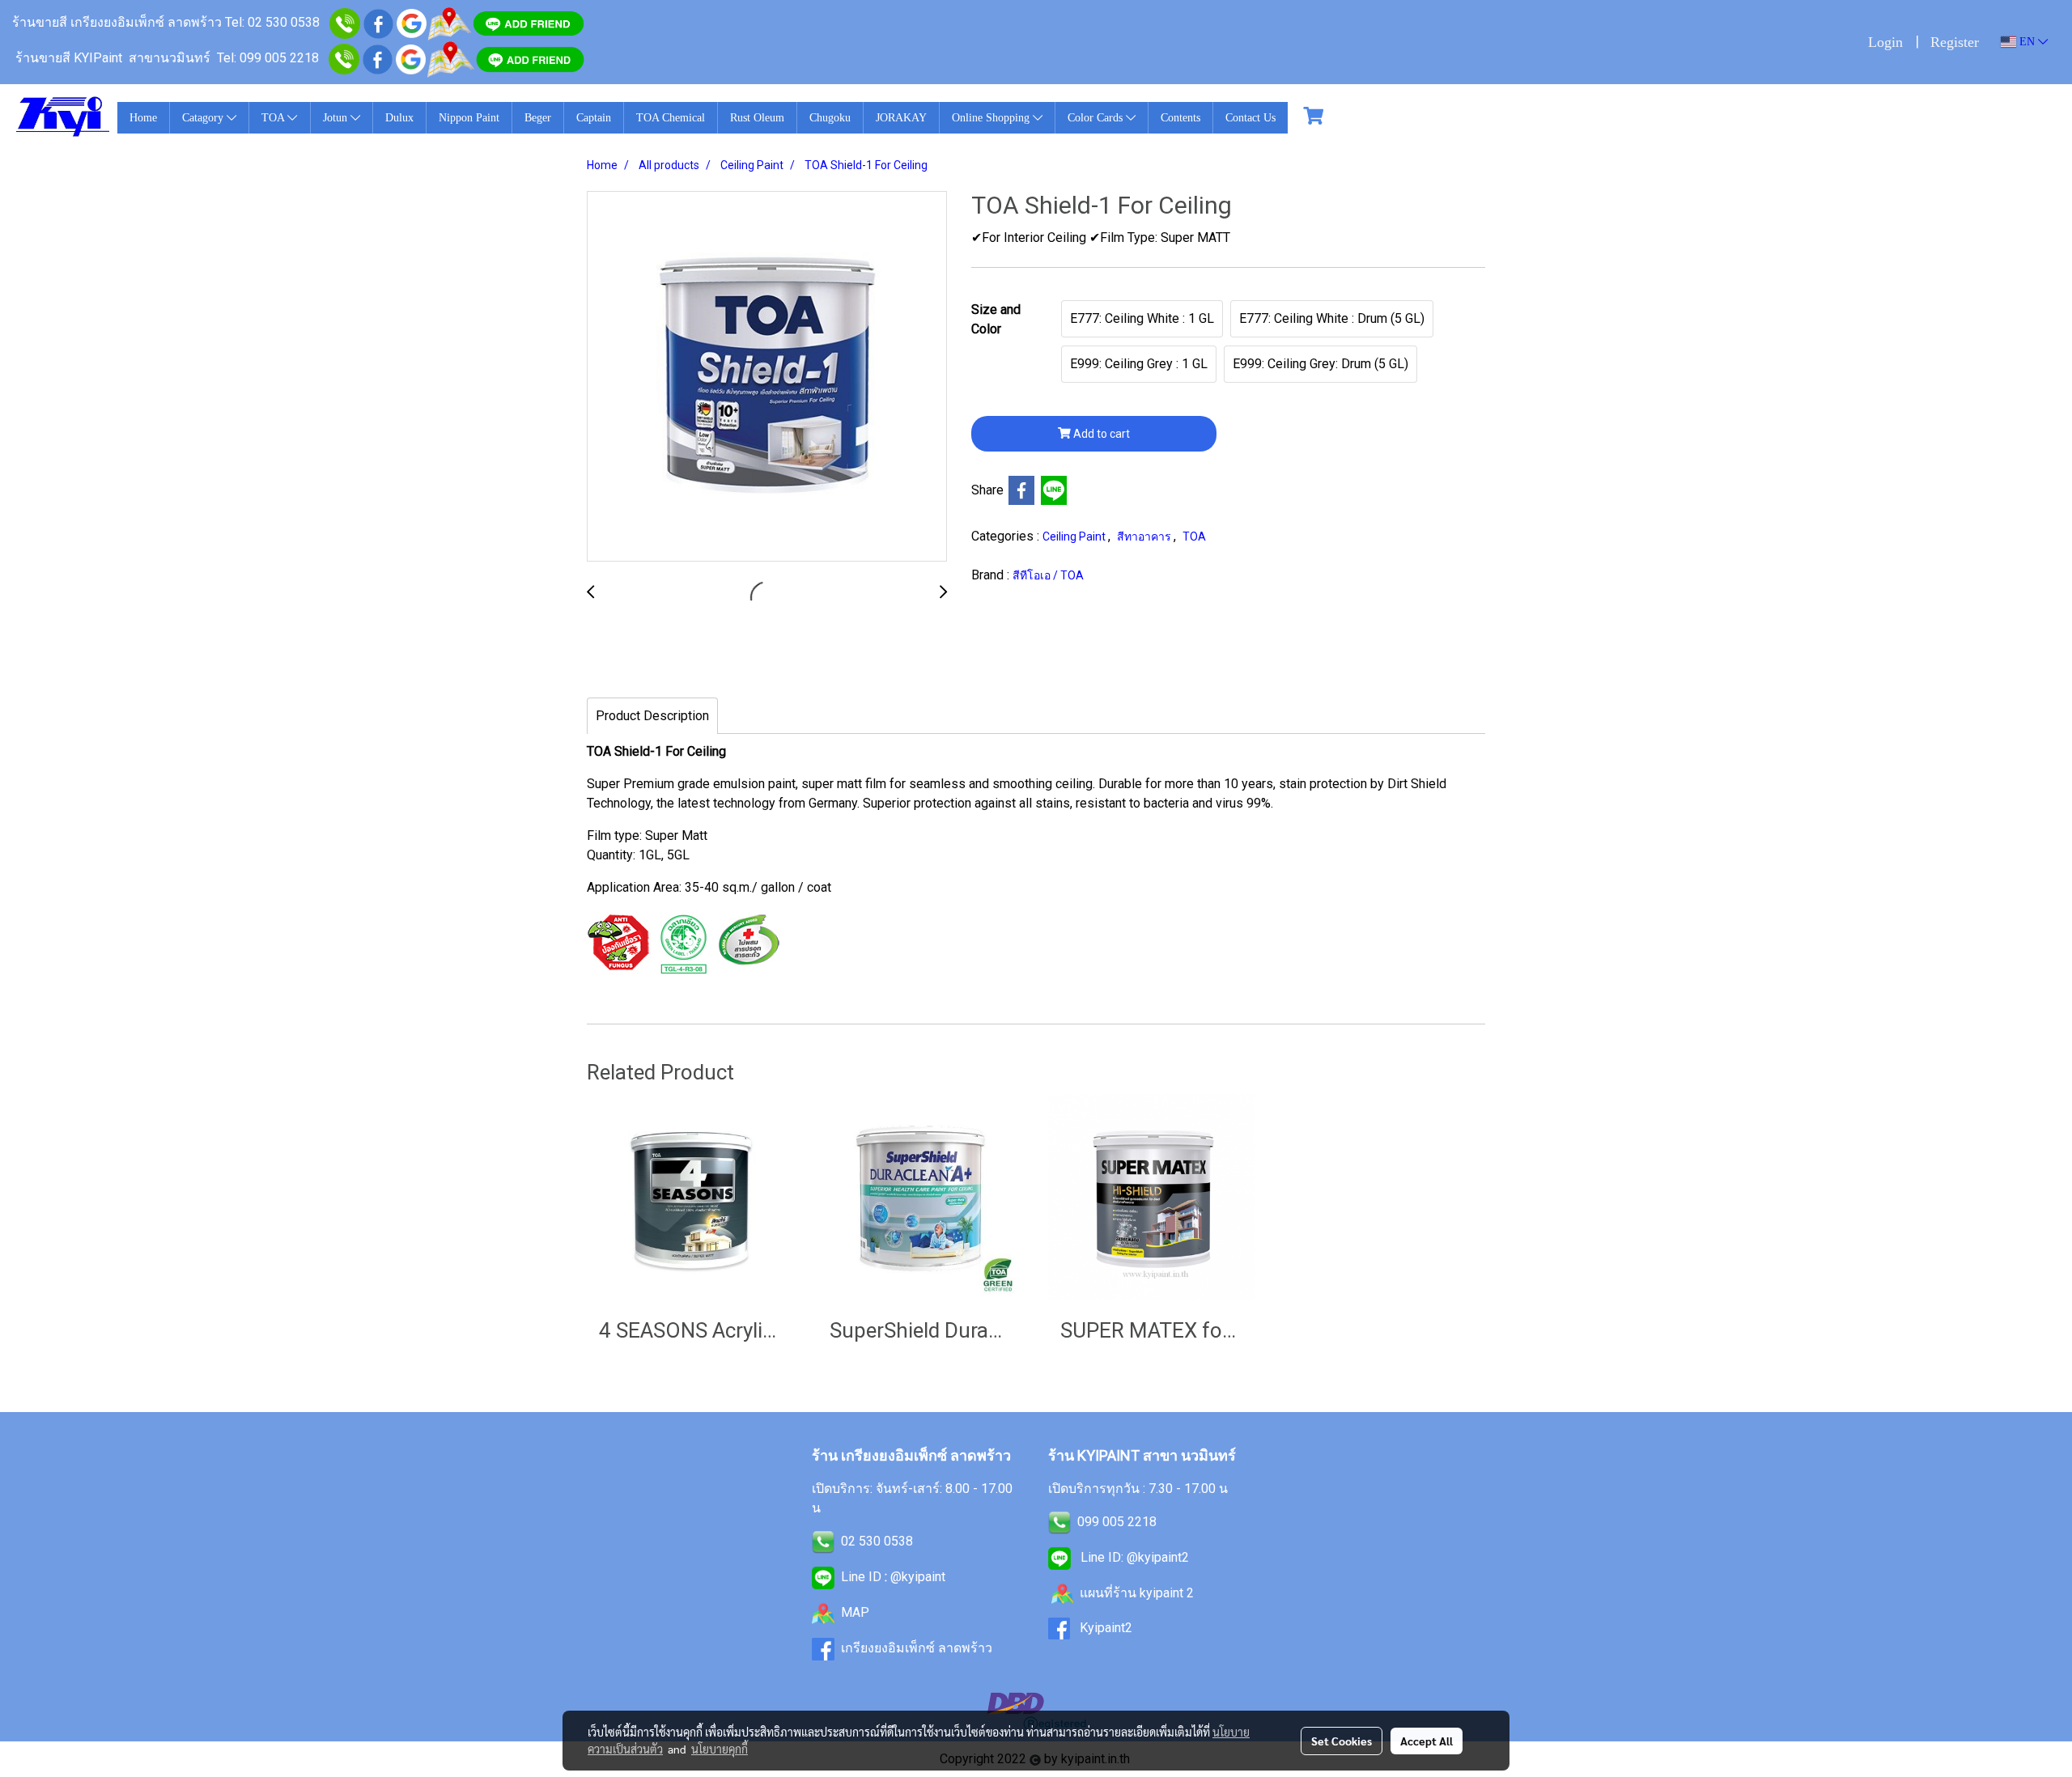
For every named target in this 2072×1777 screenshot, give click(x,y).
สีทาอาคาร (1145, 536)
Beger (538, 118)
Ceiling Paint (1075, 536)
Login (1885, 42)
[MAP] (450, 58)
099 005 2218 (1117, 1522)
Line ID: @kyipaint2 (1133, 1557)
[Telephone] (344, 58)
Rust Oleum (757, 118)
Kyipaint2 (1106, 1628)
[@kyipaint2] (530, 58)
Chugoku (830, 118)
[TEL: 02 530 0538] (823, 1541)
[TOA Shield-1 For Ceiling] (767, 377)
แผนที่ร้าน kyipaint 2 (1137, 1593)
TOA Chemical (671, 118)
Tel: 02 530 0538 (272, 22)
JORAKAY (901, 118)
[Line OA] (529, 22)
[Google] (412, 22)
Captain (594, 118)
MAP (855, 1612)
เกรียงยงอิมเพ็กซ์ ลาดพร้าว (917, 1648)
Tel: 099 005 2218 (268, 58)
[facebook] (378, 22)
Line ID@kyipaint (892, 1577)
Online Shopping (992, 118)
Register (1955, 42)
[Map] (449, 22)
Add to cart (1100, 434)
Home (143, 118)
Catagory (204, 118)
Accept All (1427, 1741)
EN (2027, 42)
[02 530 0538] (345, 22)
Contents (1180, 118)
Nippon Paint (469, 118)
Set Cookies (1342, 1741)
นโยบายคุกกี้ (720, 1749)
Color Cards (1097, 118)
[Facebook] (378, 58)
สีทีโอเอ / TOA (1048, 575)
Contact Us (1250, 118)
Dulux (399, 118)
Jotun (337, 118)
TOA (274, 118)
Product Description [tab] (652, 716)
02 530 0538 (877, 1541)
